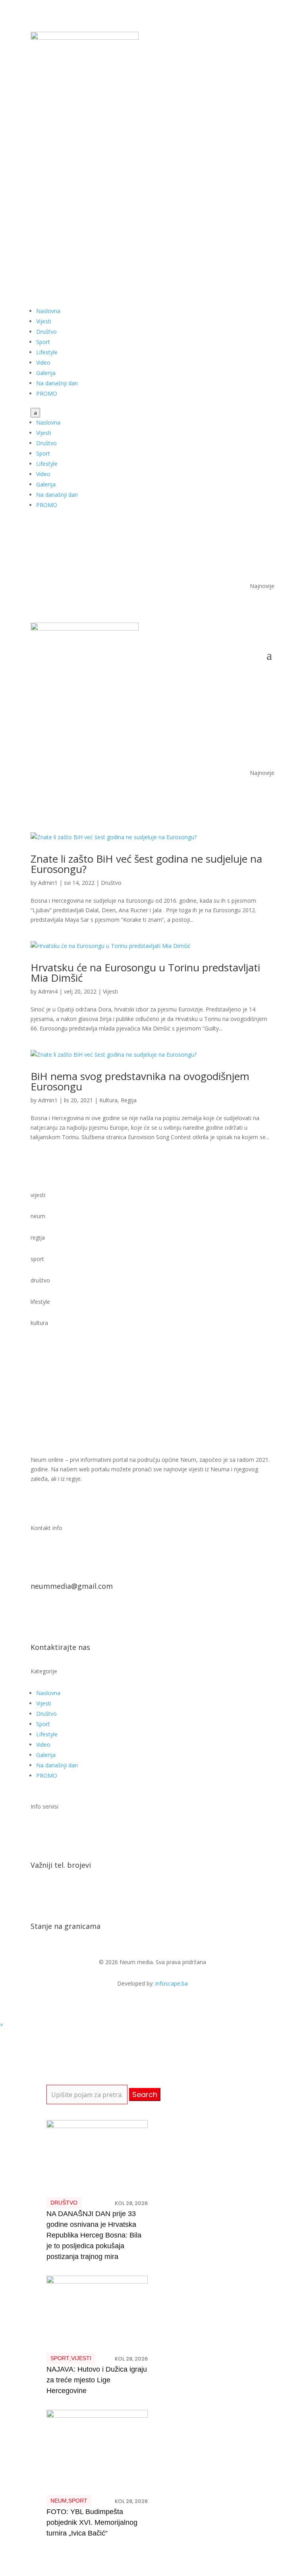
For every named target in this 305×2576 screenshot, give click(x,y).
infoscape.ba (172, 1983)
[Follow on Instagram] (268, 114)
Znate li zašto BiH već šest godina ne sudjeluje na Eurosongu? (146, 864)
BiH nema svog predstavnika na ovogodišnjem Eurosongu (140, 1081)
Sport (43, 342)
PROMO (47, 393)
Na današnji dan (57, 383)
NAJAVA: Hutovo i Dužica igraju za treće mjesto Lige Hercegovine (97, 2380)
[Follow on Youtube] (252, 114)
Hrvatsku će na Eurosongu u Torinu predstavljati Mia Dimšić (145, 973)
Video (43, 362)
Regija (129, 1100)
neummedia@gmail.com (72, 1586)
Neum (59, 2501)
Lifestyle (47, 352)
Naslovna (48, 311)
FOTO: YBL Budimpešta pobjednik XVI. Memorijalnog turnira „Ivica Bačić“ (92, 2522)
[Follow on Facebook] (236, 114)
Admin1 (48, 883)
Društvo (46, 332)
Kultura (108, 1100)
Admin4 (48, 991)
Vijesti (44, 321)
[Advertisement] (152, 195)
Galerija (46, 373)
